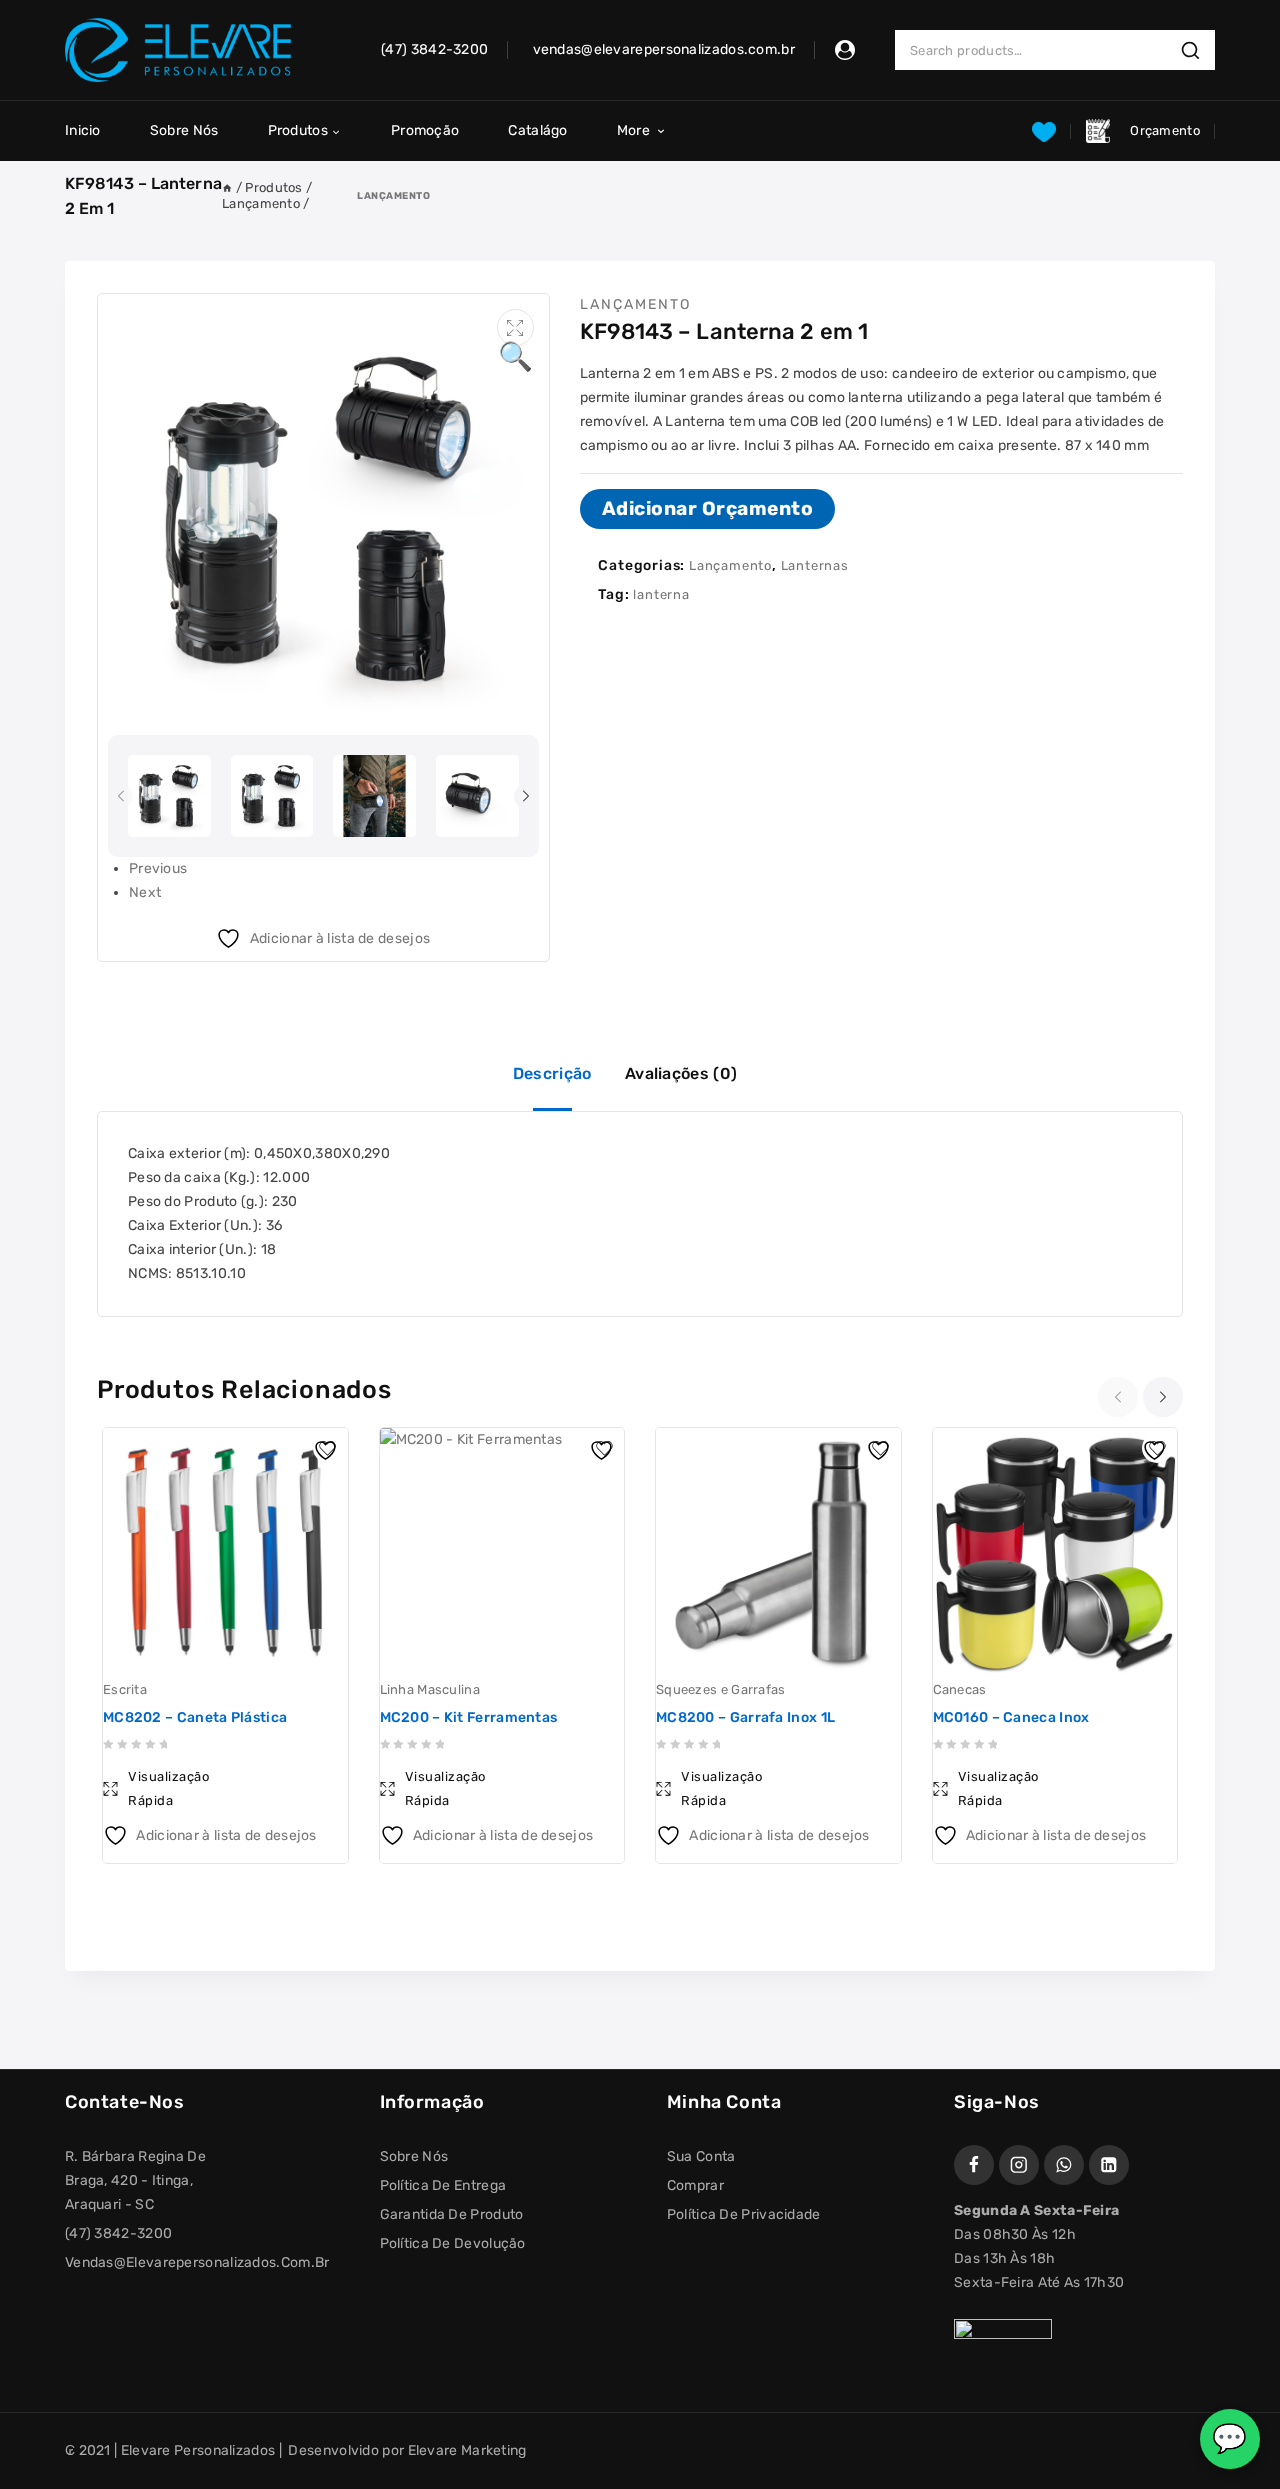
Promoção (425, 130)
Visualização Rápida (168, 1788)
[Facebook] (974, 2165)
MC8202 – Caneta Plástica (195, 1717)
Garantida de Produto (452, 2214)
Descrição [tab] (552, 1073)
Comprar (695, 2185)
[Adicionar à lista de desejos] (328, 1448)
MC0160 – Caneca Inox (1011, 1717)
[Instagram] (1019, 2165)
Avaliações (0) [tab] (681, 1073)
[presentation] (123, 796)
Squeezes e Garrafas (721, 1689)
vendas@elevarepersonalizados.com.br (197, 2262)
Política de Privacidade (744, 2214)
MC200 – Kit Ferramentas (469, 1717)
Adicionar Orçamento (708, 508)
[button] (515, 327)
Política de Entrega (443, 2185)
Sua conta (701, 2156)
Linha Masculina (430, 1689)
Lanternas (815, 565)
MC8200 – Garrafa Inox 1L (745, 1717)
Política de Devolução (453, 2243)
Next (145, 892)
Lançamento (393, 195)
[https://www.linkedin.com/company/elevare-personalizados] (1109, 2165)
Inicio (83, 130)
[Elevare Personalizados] (178, 50)
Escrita (125, 1689)
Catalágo (537, 130)
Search (1196, 50)
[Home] (227, 187)
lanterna (661, 594)
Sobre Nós (184, 130)
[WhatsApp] (1064, 2165)
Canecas (960, 1689)
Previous (158, 868)
